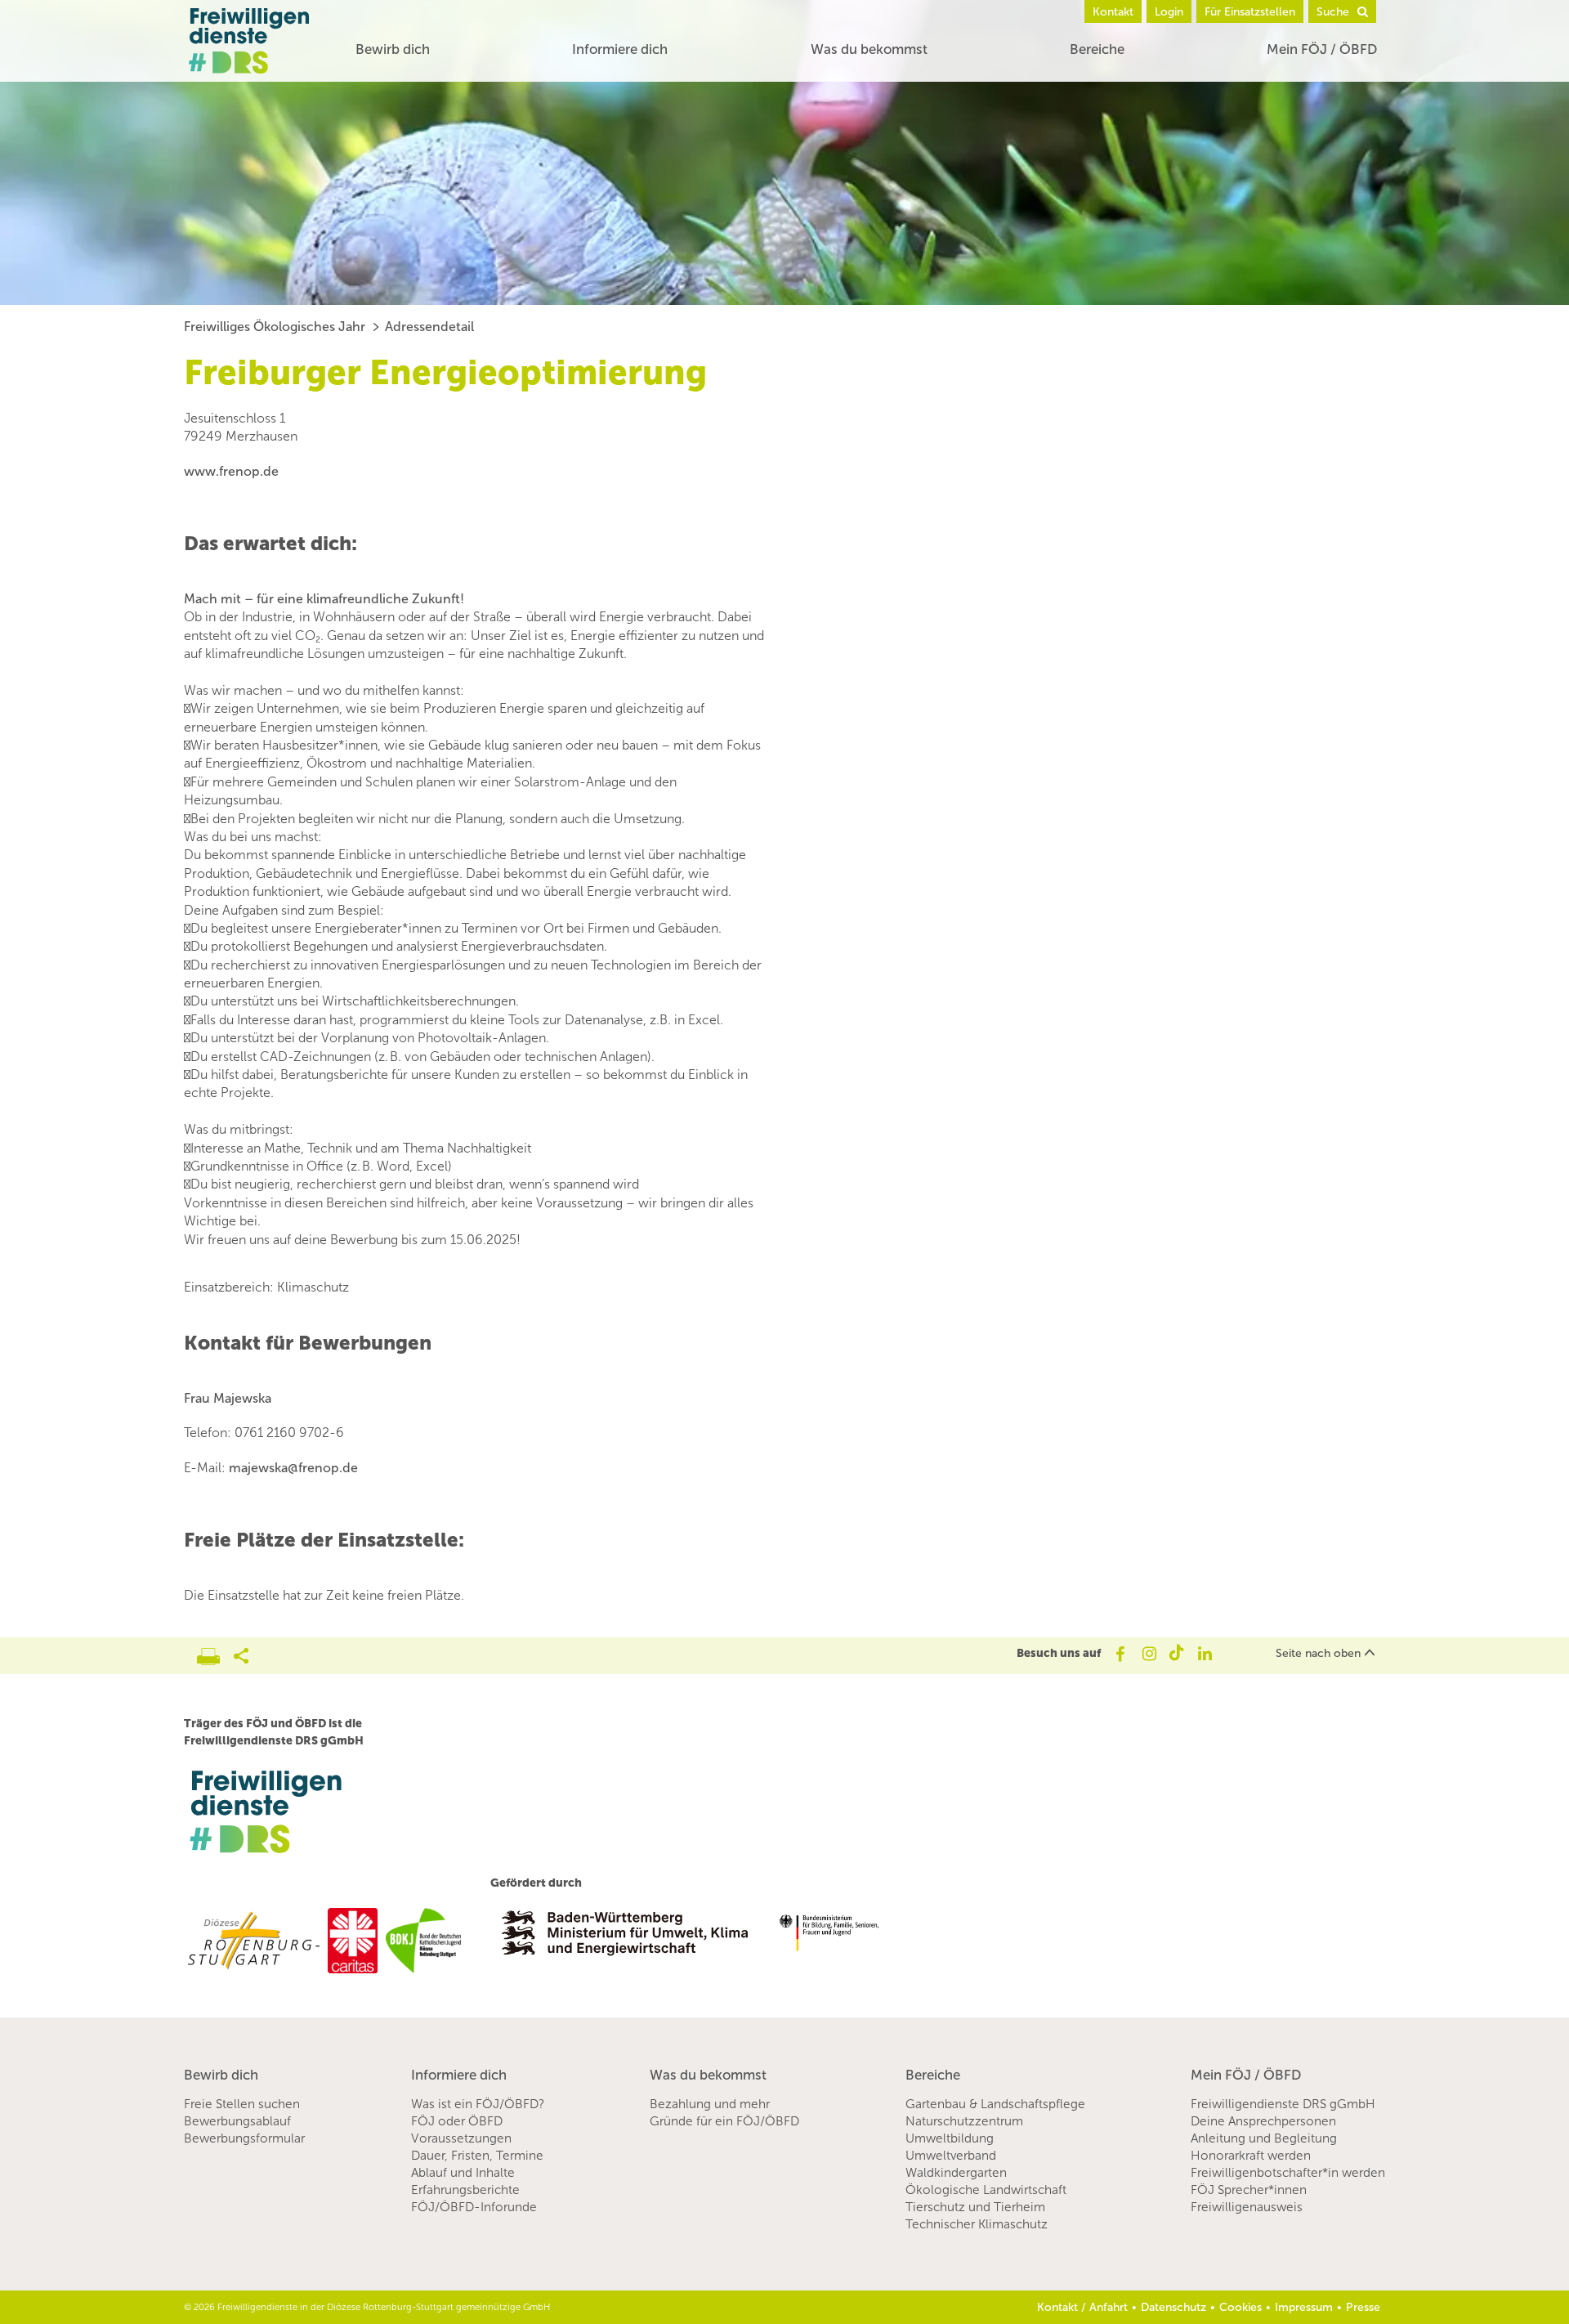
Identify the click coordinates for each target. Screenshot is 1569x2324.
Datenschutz (1173, 2307)
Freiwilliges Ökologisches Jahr (275, 327)
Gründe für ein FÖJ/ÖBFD (724, 2121)
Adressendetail (429, 327)
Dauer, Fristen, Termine (477, 2156)
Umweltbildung (950, 2138)
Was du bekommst (869, 49)
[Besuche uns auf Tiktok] (1176, 1654)
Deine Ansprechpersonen (1263, 2121)
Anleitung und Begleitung (1264, 2138)
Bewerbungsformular (244, 2138)
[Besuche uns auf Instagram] (1148, 1654)
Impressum (1304, 2307)
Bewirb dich (393, 49)
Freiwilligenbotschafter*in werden (1288, 2173)
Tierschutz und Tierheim (975, 2207)
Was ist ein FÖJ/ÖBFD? (478, 2104)
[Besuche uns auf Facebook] (1119, 1654)
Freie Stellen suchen (242, 2104)
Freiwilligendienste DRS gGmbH (1283, 2104)
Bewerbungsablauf (237, 2121)
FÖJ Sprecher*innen (1249, 2190)
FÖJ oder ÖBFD (457, 2121)
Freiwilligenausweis (1247, 2207)
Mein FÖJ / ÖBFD (1322, 49)
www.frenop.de (231, 471)
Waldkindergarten (956, 2173)
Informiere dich (620, 49)
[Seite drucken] (215, 1652)
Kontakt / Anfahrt (1082, 2307)
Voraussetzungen (461, 2138)
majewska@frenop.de (293, 1468)
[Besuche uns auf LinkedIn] (1205, 1654)
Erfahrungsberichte (465, 2190)
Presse (1363, 2307)
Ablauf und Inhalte (463, 2173)
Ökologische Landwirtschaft (986, 2190)
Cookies (1240, 2307)
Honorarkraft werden (1251, 2156)
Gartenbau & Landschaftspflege (995, 2104)
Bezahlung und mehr (710, 2104)
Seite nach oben (1318, 1653)
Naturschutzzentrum (964, 2121)
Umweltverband (951, 2156)
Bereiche (1097, 49)
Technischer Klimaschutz (977, 2224)
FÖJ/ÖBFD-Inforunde (474, 2207)
